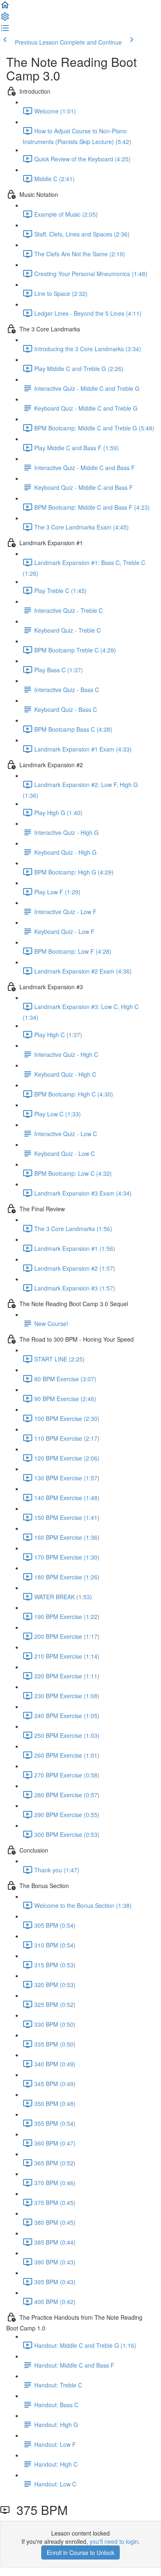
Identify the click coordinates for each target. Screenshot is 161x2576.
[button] (5, 7)
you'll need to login (114, 2541)
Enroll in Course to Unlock (80, 2552)
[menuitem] (5, 19)
